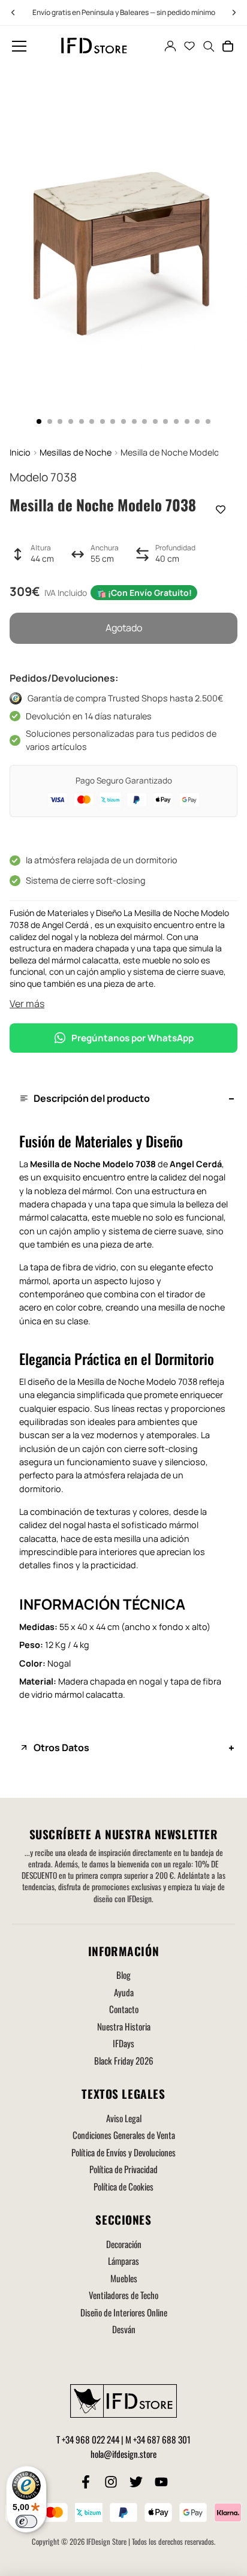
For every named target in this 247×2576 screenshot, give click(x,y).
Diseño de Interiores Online (124, 2312)
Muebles (124, 2278)
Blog (123, 1975)
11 (144, 421)
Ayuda (124, 1992)
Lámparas (123, 2261)
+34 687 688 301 (162, 2439)
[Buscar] (209, 46)
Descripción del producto (92, 1098)
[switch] (26, 2521)
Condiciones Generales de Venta (124, 2135)
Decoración (124, 2244)
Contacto (124, 2009)
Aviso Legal (124, 2118)
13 (165, 421)
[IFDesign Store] (95, 46)
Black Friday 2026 (124, 2060)
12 (155, 421)
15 (187, 421)
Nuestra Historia (124, 2026)
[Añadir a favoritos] (221, 510)
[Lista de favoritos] (189, 46)
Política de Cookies (123, 2186)
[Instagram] (111, 2482)
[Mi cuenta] (170, 46)
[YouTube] (161, 2482)
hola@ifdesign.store (123, 2454)
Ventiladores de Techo (123, 2295)
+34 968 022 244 (91, 2439)
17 (208, 421)
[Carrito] (228, 46)
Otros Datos (61, 1748)
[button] (19, 46)
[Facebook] (86, 2482)
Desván (124, 2329)
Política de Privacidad (123, 2169)
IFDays (123, 2043)
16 (197, 421)
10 (134, 421)
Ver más (27, 1004)
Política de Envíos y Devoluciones (123, 2152)
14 (176, 421)
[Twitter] (136, 2482)
